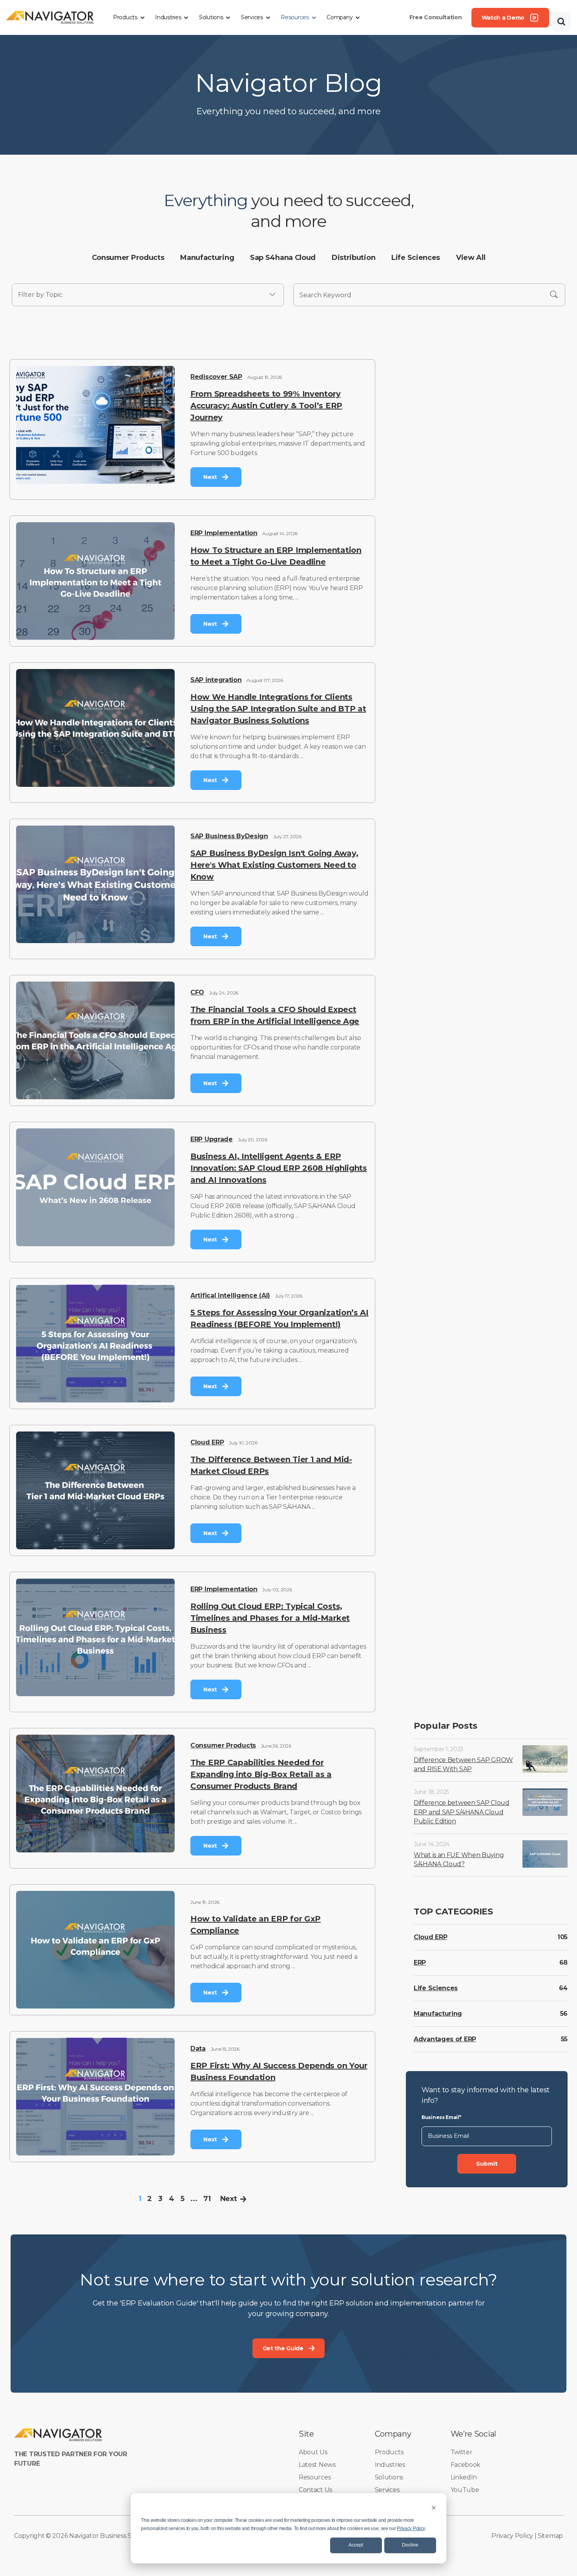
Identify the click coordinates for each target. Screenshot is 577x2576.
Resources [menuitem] (315, 2477)
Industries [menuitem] (390, 2465)
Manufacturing (438, 2014)
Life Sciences (436, 1988)
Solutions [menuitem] (389, 2477)
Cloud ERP (207, 1442)
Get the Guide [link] (283, 2348)
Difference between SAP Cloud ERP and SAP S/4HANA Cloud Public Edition (462, 1812)
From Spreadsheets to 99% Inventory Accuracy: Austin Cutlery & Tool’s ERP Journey (266, 406)
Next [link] (210, 477)
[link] (50, 17)
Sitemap (550, 2536)
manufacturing (207, 258)
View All (471, 258)
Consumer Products (223, 1745)
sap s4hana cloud (283, 258)
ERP (420, 1963)
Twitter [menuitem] (462, 2452)
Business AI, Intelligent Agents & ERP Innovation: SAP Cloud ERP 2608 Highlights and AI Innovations (279, 1168)
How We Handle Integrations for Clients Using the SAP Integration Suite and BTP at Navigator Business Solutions (278, 709)
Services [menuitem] (387, 2490)
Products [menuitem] (389, 2452)
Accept (356, 2545)
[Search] (561, 22)
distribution (353, 258)
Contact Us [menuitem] (315, 2490)
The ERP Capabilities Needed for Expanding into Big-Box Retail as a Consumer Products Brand (261, 1774)
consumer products (128, 258)
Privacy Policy (411, 2528)
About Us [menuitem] (313, 2452)
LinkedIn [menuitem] (464, 2477)
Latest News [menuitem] (317, 2465)
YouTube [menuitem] (465, 2490)
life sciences (416, 258)
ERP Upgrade (212, 1139)
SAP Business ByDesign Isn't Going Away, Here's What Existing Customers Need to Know (274, 865)
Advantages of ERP (445, 2039)
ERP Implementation (224, 533)
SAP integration (216, 680)
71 (207, 2199)
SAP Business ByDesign (229, 836)
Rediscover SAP (216, 377)
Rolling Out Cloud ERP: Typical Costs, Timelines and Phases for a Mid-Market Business (270, 1618)
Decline (410, 2545)
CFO (197, 992)
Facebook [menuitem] (466, 2465)
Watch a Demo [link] (503, 18)
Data (198, 2049)
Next (229, 2199)
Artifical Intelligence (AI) (230, 1295)
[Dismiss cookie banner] (434, 2507)
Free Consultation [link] (436, 17)
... (194, 2199)
